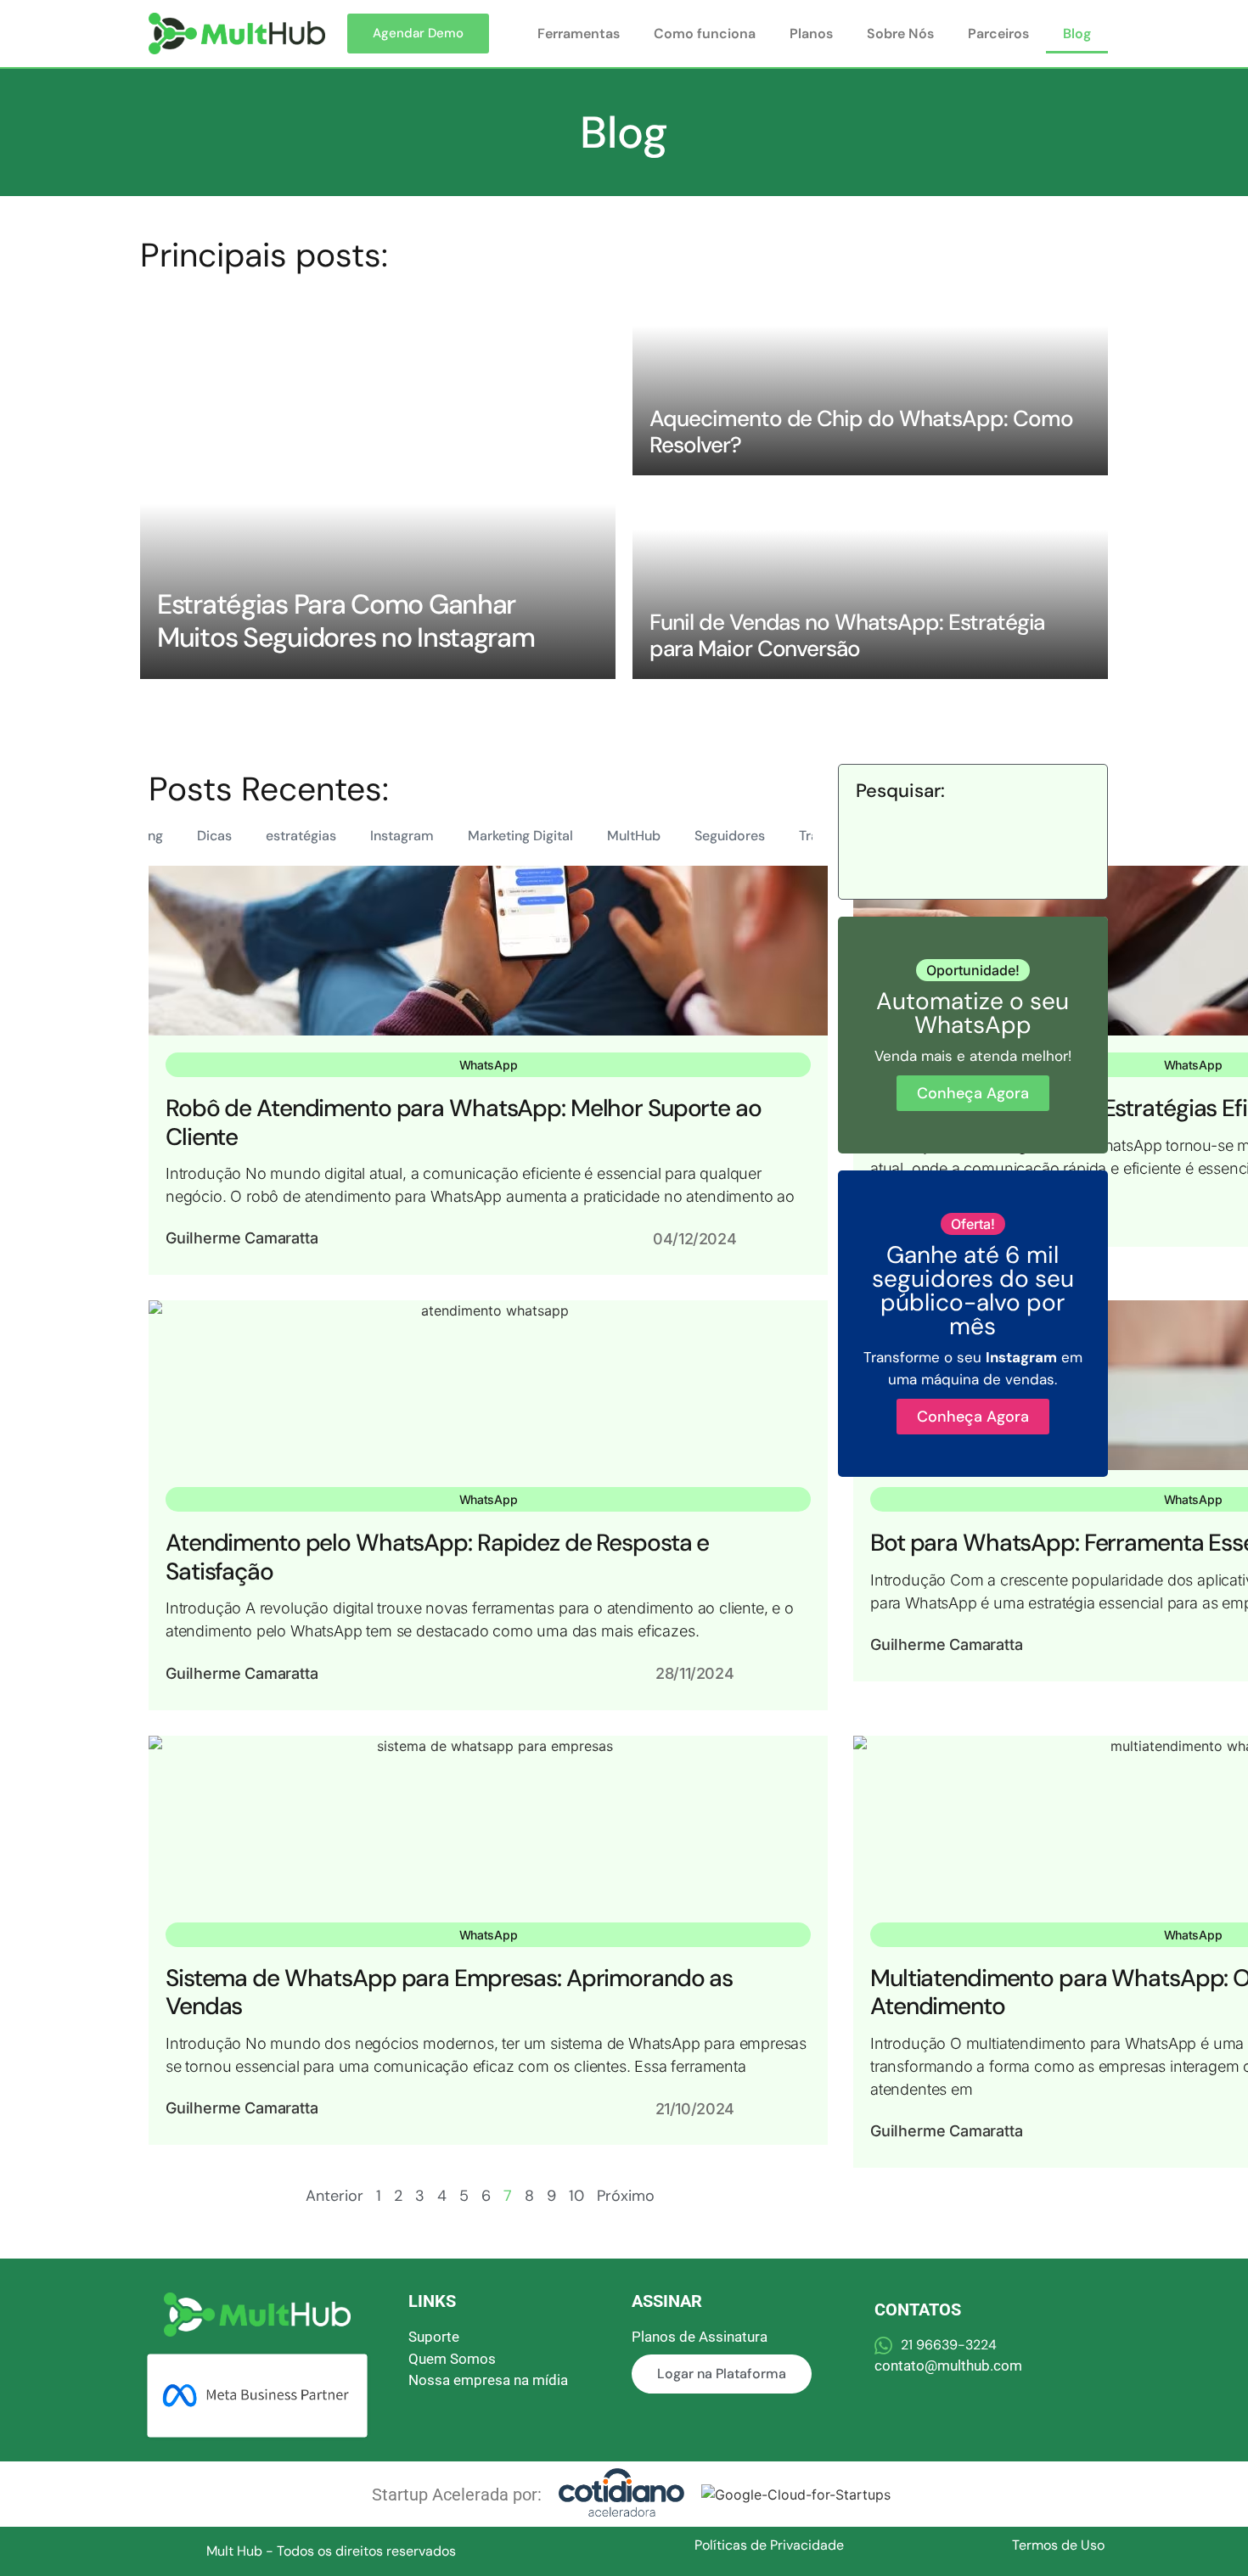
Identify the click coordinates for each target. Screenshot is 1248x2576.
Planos (811, 34)
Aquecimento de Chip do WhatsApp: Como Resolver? (861, 432)
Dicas (214, 836)
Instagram (402, 836)
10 (576, 2196)
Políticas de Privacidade (769, 2545)
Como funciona (705, 34)
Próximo (626, 2196)
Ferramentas (579, 34)
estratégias (301, 836)
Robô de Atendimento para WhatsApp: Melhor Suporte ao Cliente (464, 1122)
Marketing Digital (520, 836)
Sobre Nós (900, 34)
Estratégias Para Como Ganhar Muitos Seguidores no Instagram (346, 620)
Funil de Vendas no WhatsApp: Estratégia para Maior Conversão (847, 635)
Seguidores (730, 836)
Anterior (334, 2196)
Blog (1077, 34)
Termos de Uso (1058, 2545)
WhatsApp (489, 1065)
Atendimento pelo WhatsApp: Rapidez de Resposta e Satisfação (437, 1557)
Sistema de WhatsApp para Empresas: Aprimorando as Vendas (449, 1992)
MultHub (634, 836)
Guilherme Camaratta (242, 1238)
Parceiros (998, 34)
